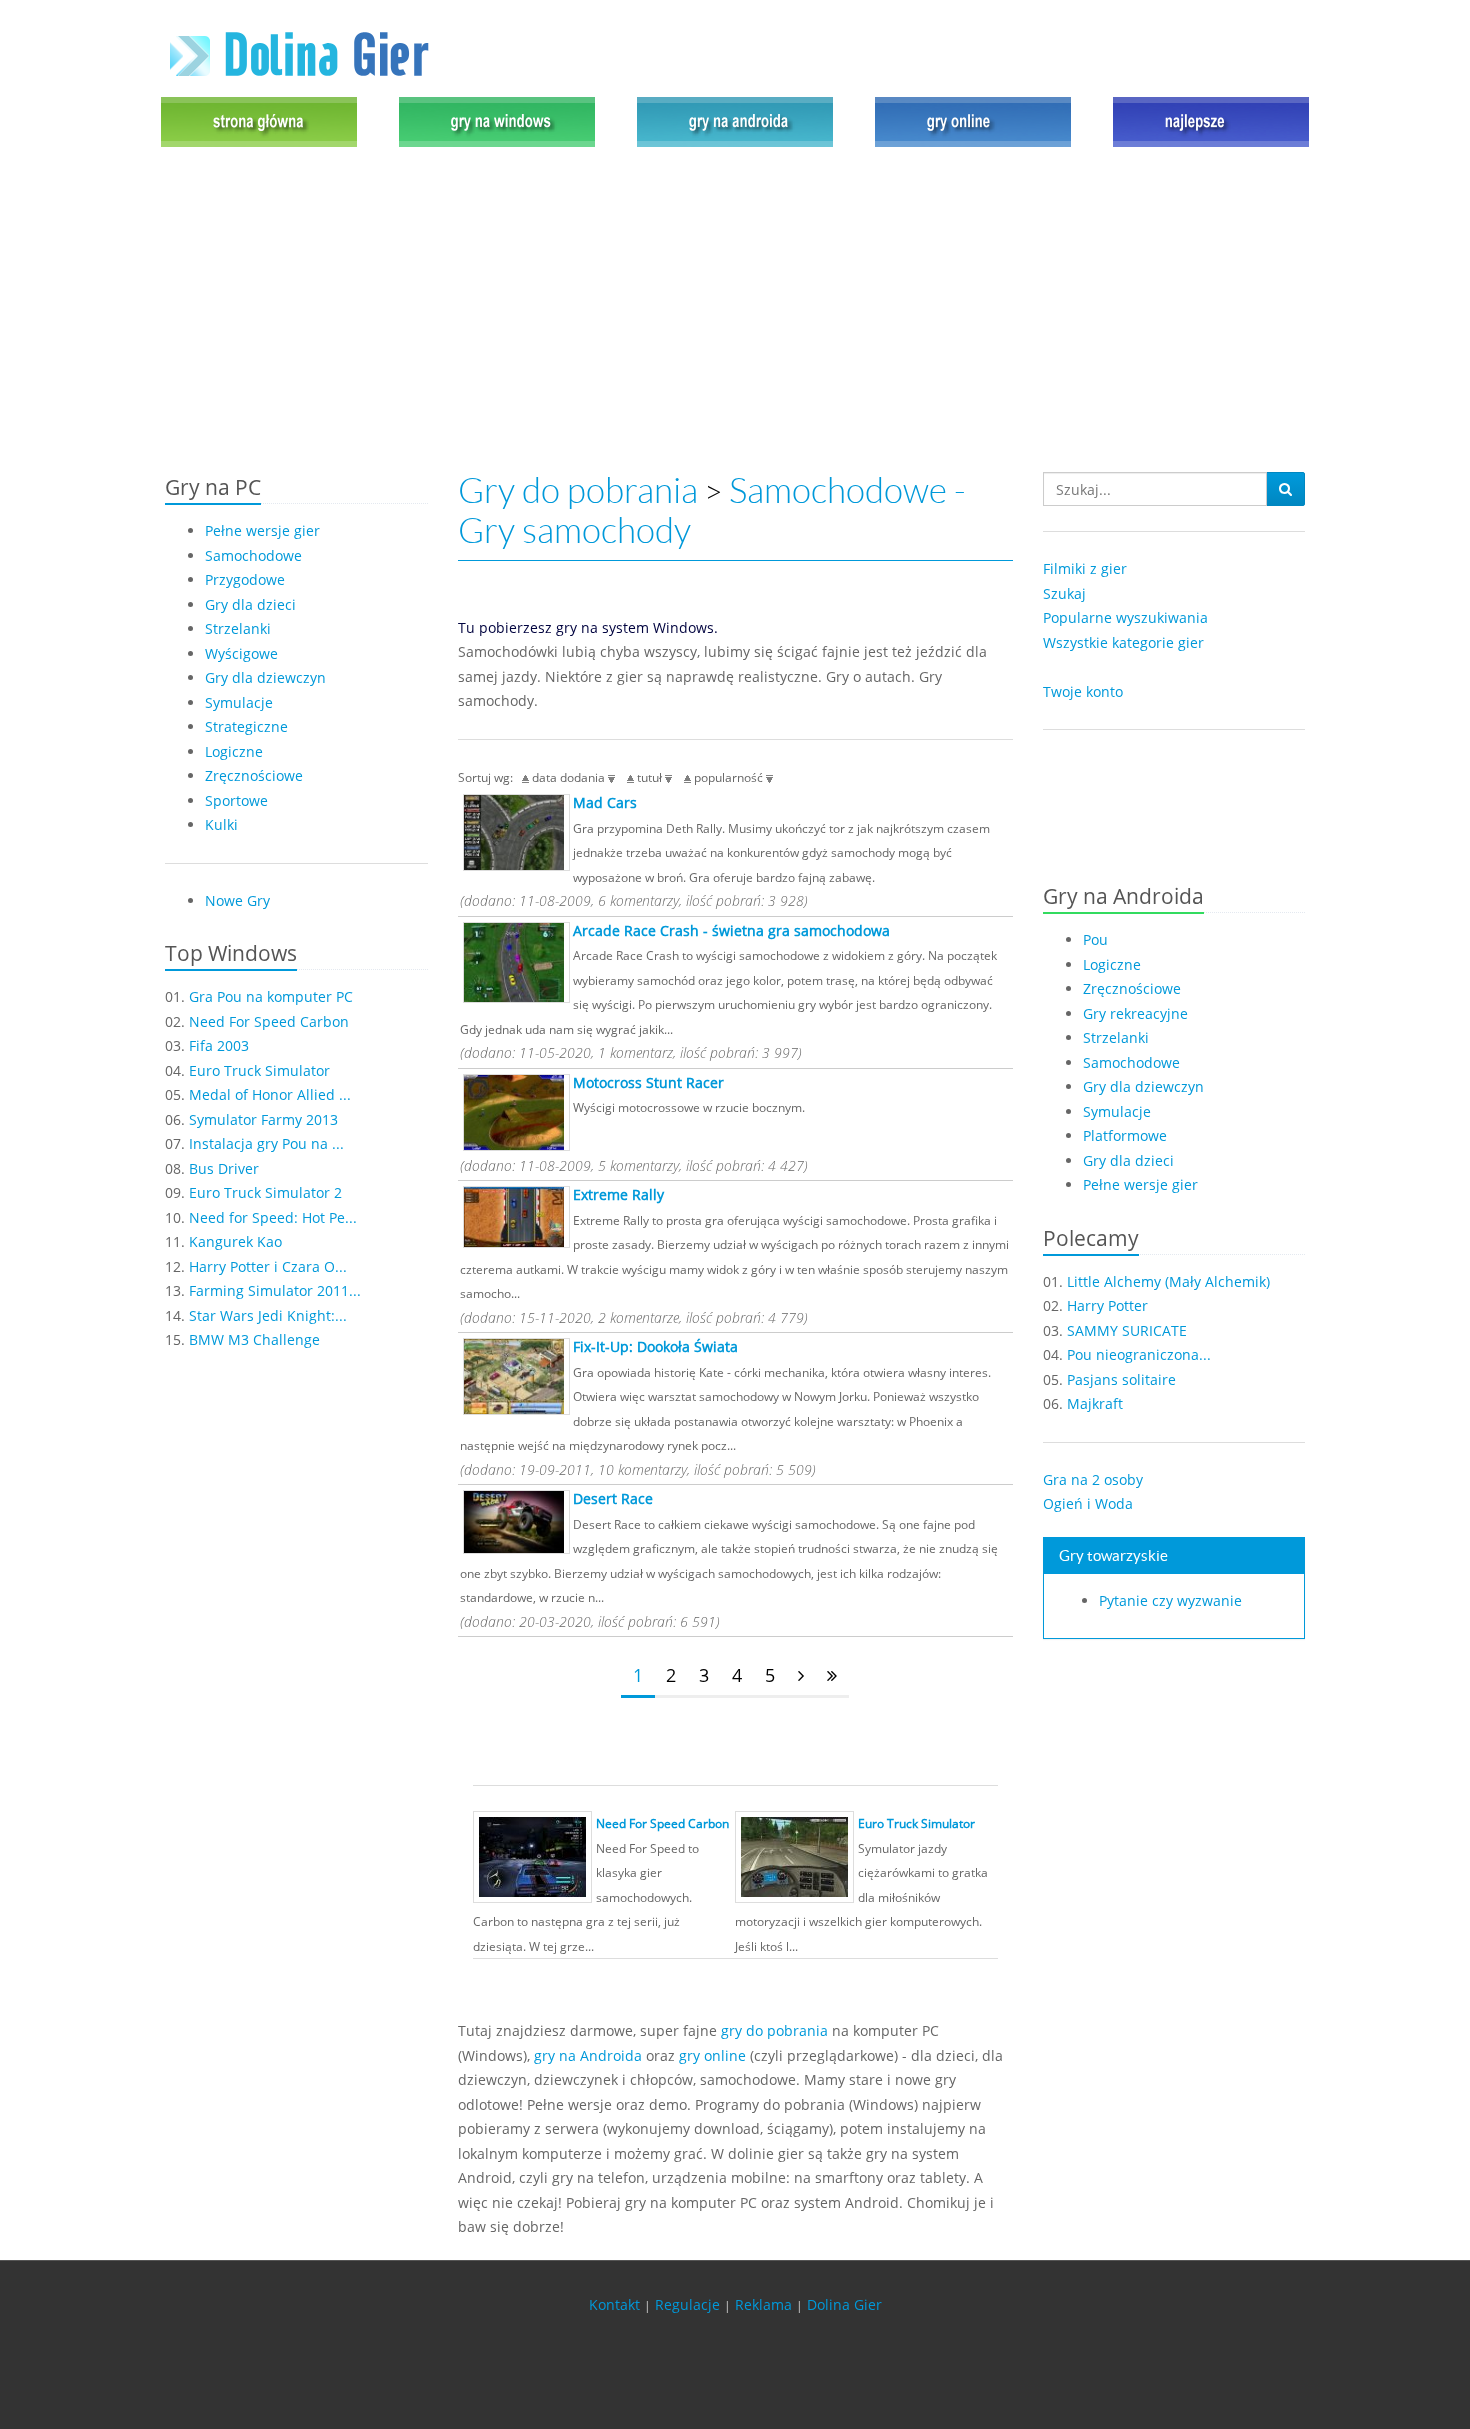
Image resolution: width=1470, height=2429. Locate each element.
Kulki (221, 824)
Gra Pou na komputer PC (271, 996)
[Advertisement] (735, 312)
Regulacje (687, 2304)
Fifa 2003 (219, 1045)
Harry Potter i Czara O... (268, 1266)
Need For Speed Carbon (269, 1021)
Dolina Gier (844, 2304)
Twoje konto (1083, 691)
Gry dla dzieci (250, 604)
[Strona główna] (264, 120)
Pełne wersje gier (262, 530)
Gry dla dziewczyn (265, 677)
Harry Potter (1107, 1305)
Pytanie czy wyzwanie (1170, 1600)
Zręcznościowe (254, 775)
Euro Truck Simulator (259, 1070)
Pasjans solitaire (1121, 1379)
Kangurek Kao (235, 1241)
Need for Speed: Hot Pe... (273, 1217)
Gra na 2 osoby (1093, 1479)
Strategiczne (246, 726)
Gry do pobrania (578, 490)
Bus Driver (224, 1168)
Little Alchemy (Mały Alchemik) (1168, 1281)
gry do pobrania (774, 2030)
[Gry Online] (973, 120)
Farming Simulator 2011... (275, 1290)
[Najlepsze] (1206, 120)
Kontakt (614, 2304)
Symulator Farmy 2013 (263, 1119)
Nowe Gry (237, 900)
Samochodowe (253, 555)
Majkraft (1095, 1403)
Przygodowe (245, 579)
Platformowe (1125, 1135)
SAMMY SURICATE (1127, 1330)
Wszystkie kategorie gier (1123, 642)
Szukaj (1064, 593)
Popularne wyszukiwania (1125, 617)
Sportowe (236, 800)
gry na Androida (588, 2055)
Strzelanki (238, 628)
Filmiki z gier (1085, 568)
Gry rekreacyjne (1135, 1013)
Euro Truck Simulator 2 (265, 1192)
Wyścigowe (241, 653)
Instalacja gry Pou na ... (266, 1143)
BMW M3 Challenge (254, 1339)
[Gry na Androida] (735, 120)
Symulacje (239, 702)
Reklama (763, 2304)
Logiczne (234, 751)
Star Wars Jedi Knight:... (268, 1315)
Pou (1095, 939)
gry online (712, 2055)
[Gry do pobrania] (497, 120)
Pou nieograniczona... (1139, 1354)
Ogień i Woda (1088, 1503)
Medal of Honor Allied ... (270, 1094)
